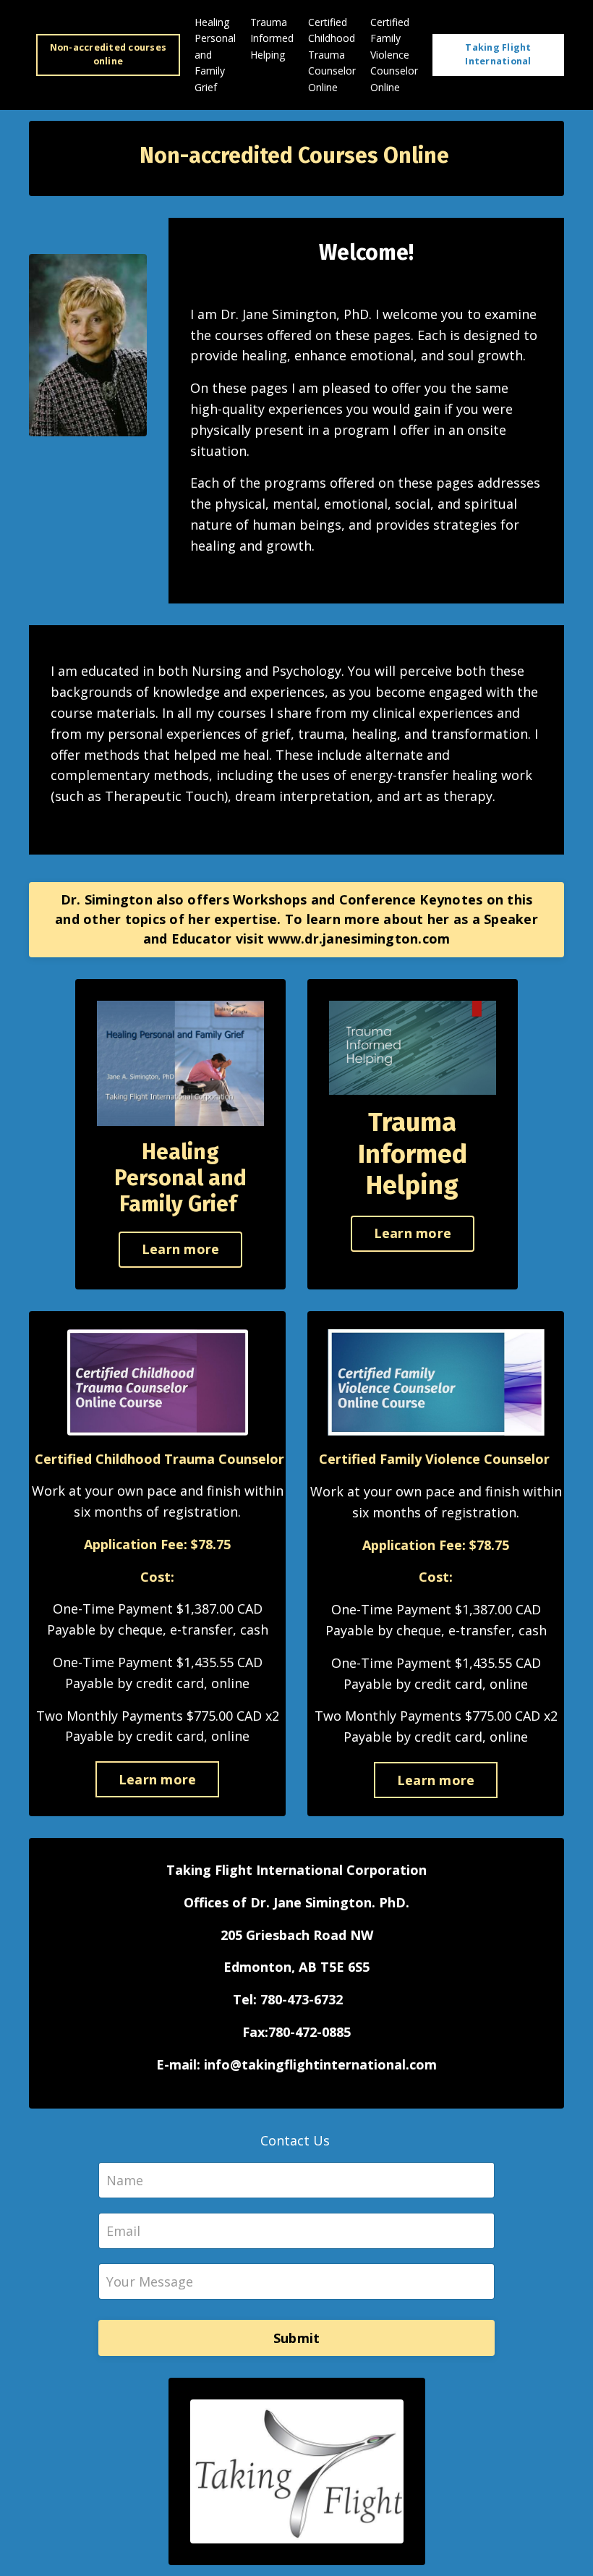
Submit (297, 2338)
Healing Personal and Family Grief (215, 55)
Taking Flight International (498, 54)
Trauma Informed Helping (272, 38)
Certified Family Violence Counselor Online (394, 55)
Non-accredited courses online (108, 54)
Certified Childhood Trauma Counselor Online (332, 55)
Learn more (181, 1249)
